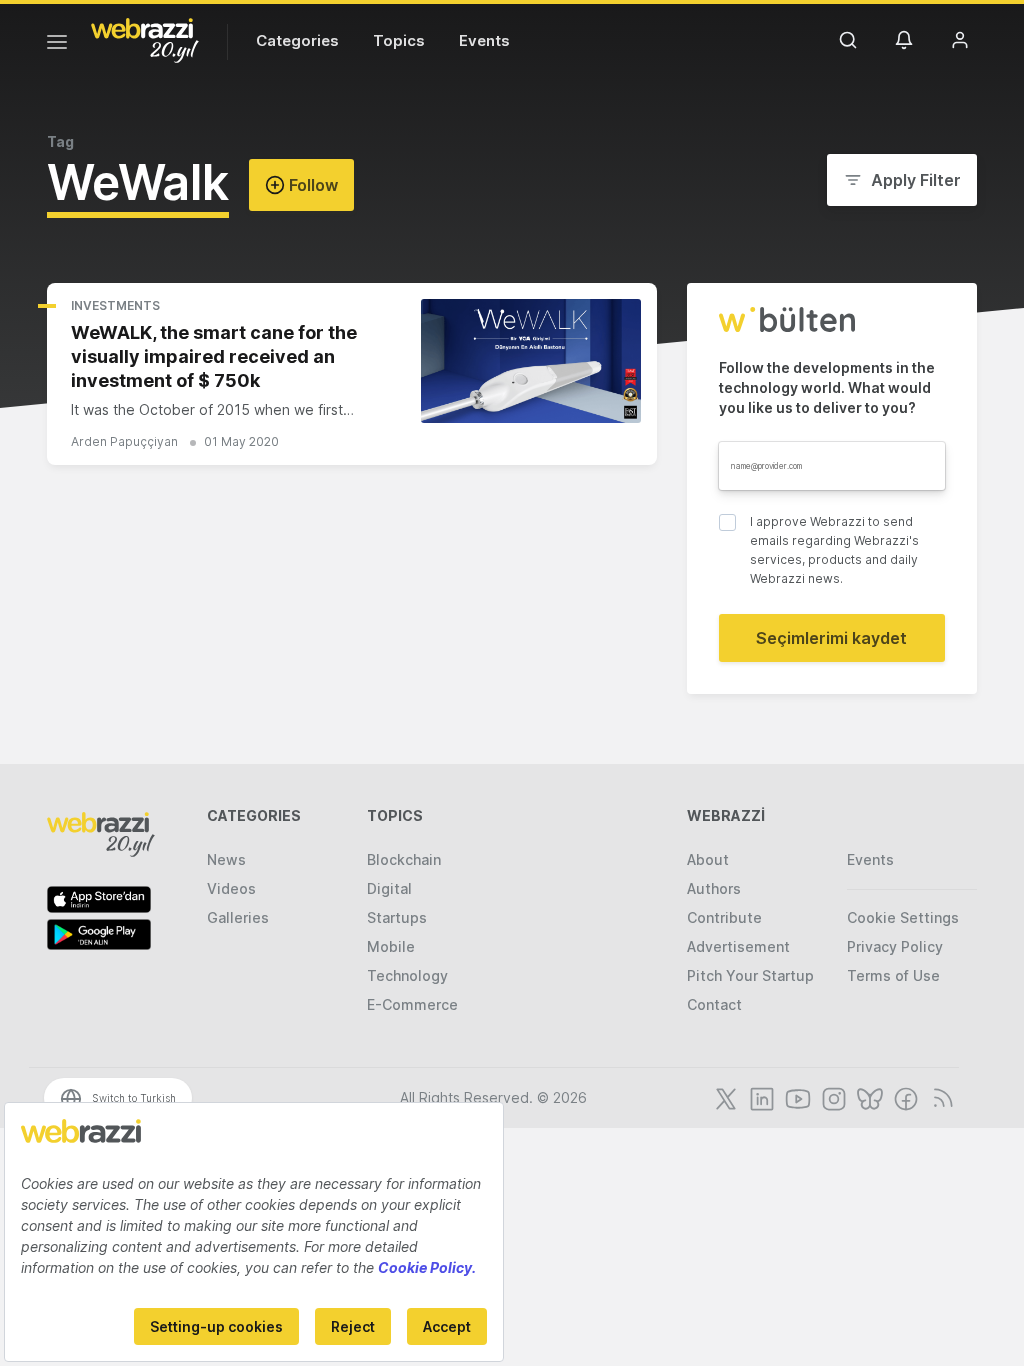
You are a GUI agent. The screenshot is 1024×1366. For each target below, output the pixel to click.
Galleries (238, 917)
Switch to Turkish (134, 1098)
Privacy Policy (895, 946)
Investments (115, 305)
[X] (724, 1097)
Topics (399, 40)
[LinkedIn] (760, 1097)
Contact (714, 1004)
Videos (231, 888)
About (708, 859)
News (226, 859)
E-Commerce (412, 1004)
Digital (389, 888)
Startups (397, 917)
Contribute (724, 917)
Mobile (391, 946)
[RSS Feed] (939, 1097)
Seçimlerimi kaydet (831, 638)
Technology (407, 975)
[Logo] (145, 39)
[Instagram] (832, 1097)
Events (484, 40)
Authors (714, 888)
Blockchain (404, 859)
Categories (297, 40)
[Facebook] (904, 1097)
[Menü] (57, 45)
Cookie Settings (903, 917)
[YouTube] (796, 1097)
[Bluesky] (868, 1097)
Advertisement (738, 946)
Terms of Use (893, 975)
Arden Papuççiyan (124, 441)
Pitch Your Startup (750, 975)
